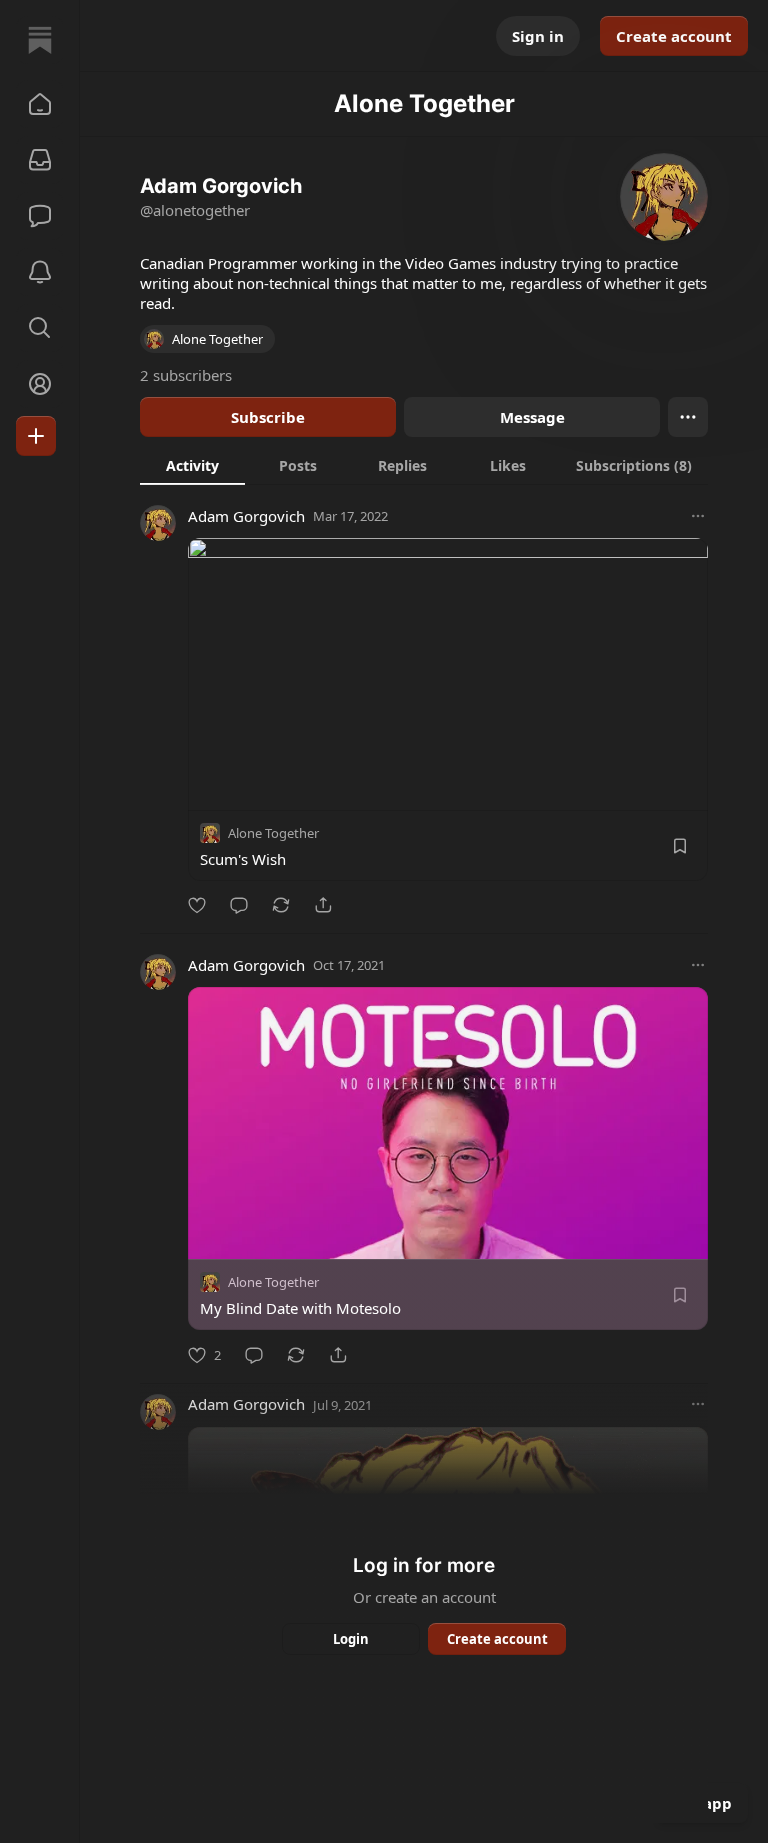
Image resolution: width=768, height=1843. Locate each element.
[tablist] (424, 465)
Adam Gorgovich (246, 516)
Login (351, 1639)
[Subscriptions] (40, 160)
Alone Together (273, 833)
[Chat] (40, 216)
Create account (674, 36)
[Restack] (281, 905)
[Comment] (239, 905)
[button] (40, 104)
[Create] (36, 436)
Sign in (538, 36)
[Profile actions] (688, 417)
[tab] (192, 465)
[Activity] (40, 272)
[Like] (197, 905)
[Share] (323, 905)
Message (532, 417)
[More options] (698, 516)
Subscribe (268, 417)
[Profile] (40, 384)
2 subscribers (186, 375)
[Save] (680, 846)
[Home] (40, 40)
